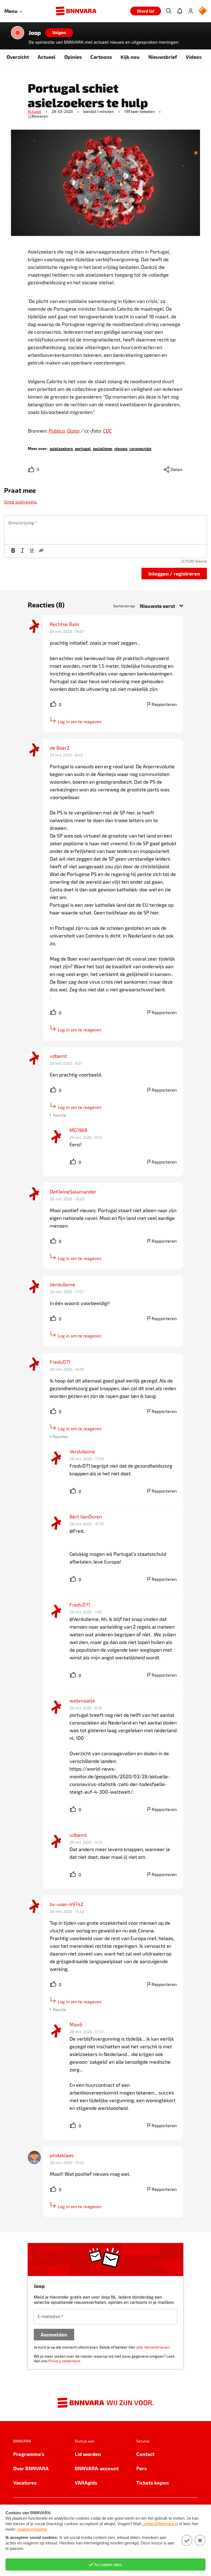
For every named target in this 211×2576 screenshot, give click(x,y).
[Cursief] (23, 551)
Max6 (76, 2024)
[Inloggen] (191, 11)
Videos (194, 57)
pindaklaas (62, 2155)
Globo (73, 431)
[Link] (41, 551)
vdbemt (58, 1056)
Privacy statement (64, 2361)
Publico (57, 431)
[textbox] (105, 530)
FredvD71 (60, 1362)
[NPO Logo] (202, 11)
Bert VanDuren (86, 1517)
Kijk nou (130, 57)
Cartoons (101, 57)
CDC (107, 431)
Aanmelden (54, 2334)
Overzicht (18, 57)
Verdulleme (63, 1284)
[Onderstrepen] (32, 551)
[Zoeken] (169, 11)
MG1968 (78, 1130)
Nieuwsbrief (163, 57)
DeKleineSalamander (73, 1192)
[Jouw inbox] (180, 11)
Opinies (73, 57)
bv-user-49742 (66, 1904)
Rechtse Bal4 (64, 624)
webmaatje (82, 1701)
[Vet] (13, 551)
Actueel (47, 57)
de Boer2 (60, 748)
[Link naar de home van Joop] (18, 33)
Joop (35, 33)
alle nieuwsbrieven (153, 2347)
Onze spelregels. (21, 502)
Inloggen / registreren (174, 573)
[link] (61, 448)
